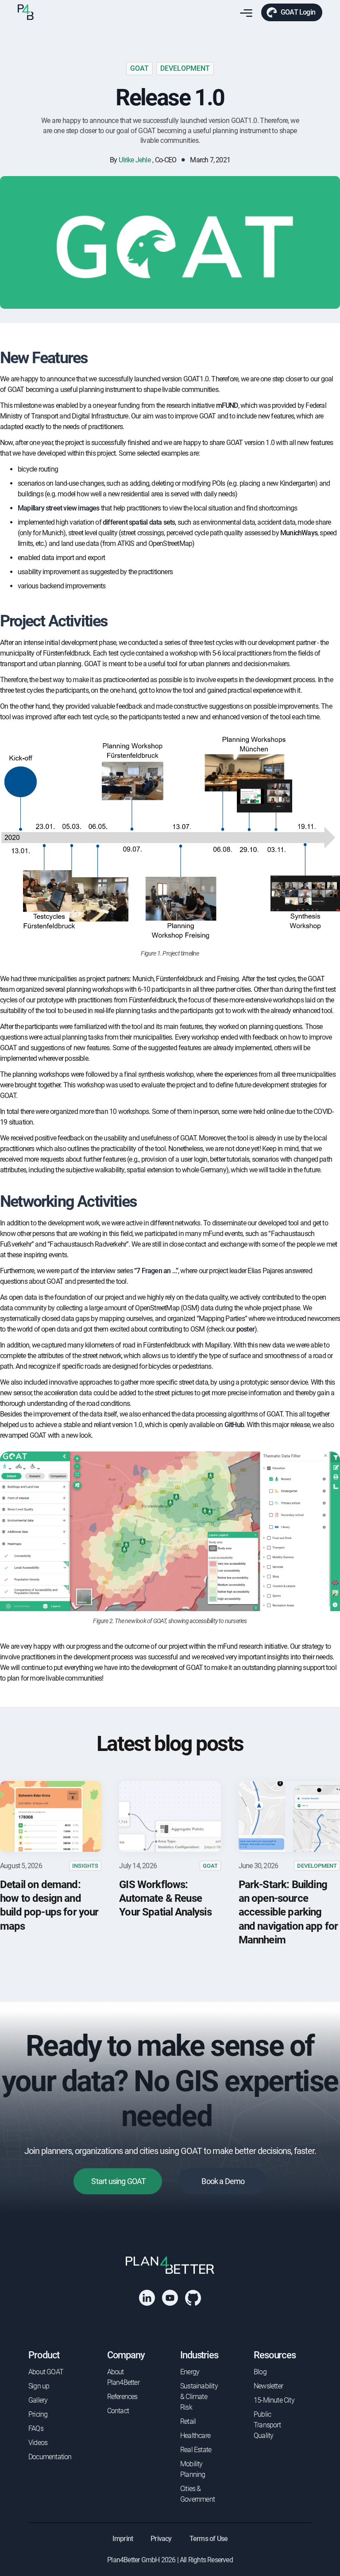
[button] (244, 13)
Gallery (38, 2400)
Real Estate (196, 2450)
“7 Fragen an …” (156, 1271)
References (122, 2397)
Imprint (123, 2539)
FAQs (36, 2428)
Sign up (39, 2386)
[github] (193, 2298)
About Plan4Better (123, 2377)
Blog (260, 2372)
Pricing (38, 2414)
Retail (188, 2421)
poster (245, 1329)
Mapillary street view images (59, 508)
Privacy (161, 2539)
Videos (38, 2443)
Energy (190, 2372)
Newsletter (268, 2386)
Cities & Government (197, 2494)
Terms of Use (209, 2539)
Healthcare (195, 2436)
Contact (118, 2411)
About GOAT (46, 2372)
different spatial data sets (139, 522)
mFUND (227, 405)
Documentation (50, 2457)
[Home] (26, 12)
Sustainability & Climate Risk (199, 2397)
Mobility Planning (193, 2469)
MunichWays (299, 533)
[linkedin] (147, 2298)
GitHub (234, 1425)
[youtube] (170, 2298)
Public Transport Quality (267, 2425)
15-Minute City (274, 2400)
